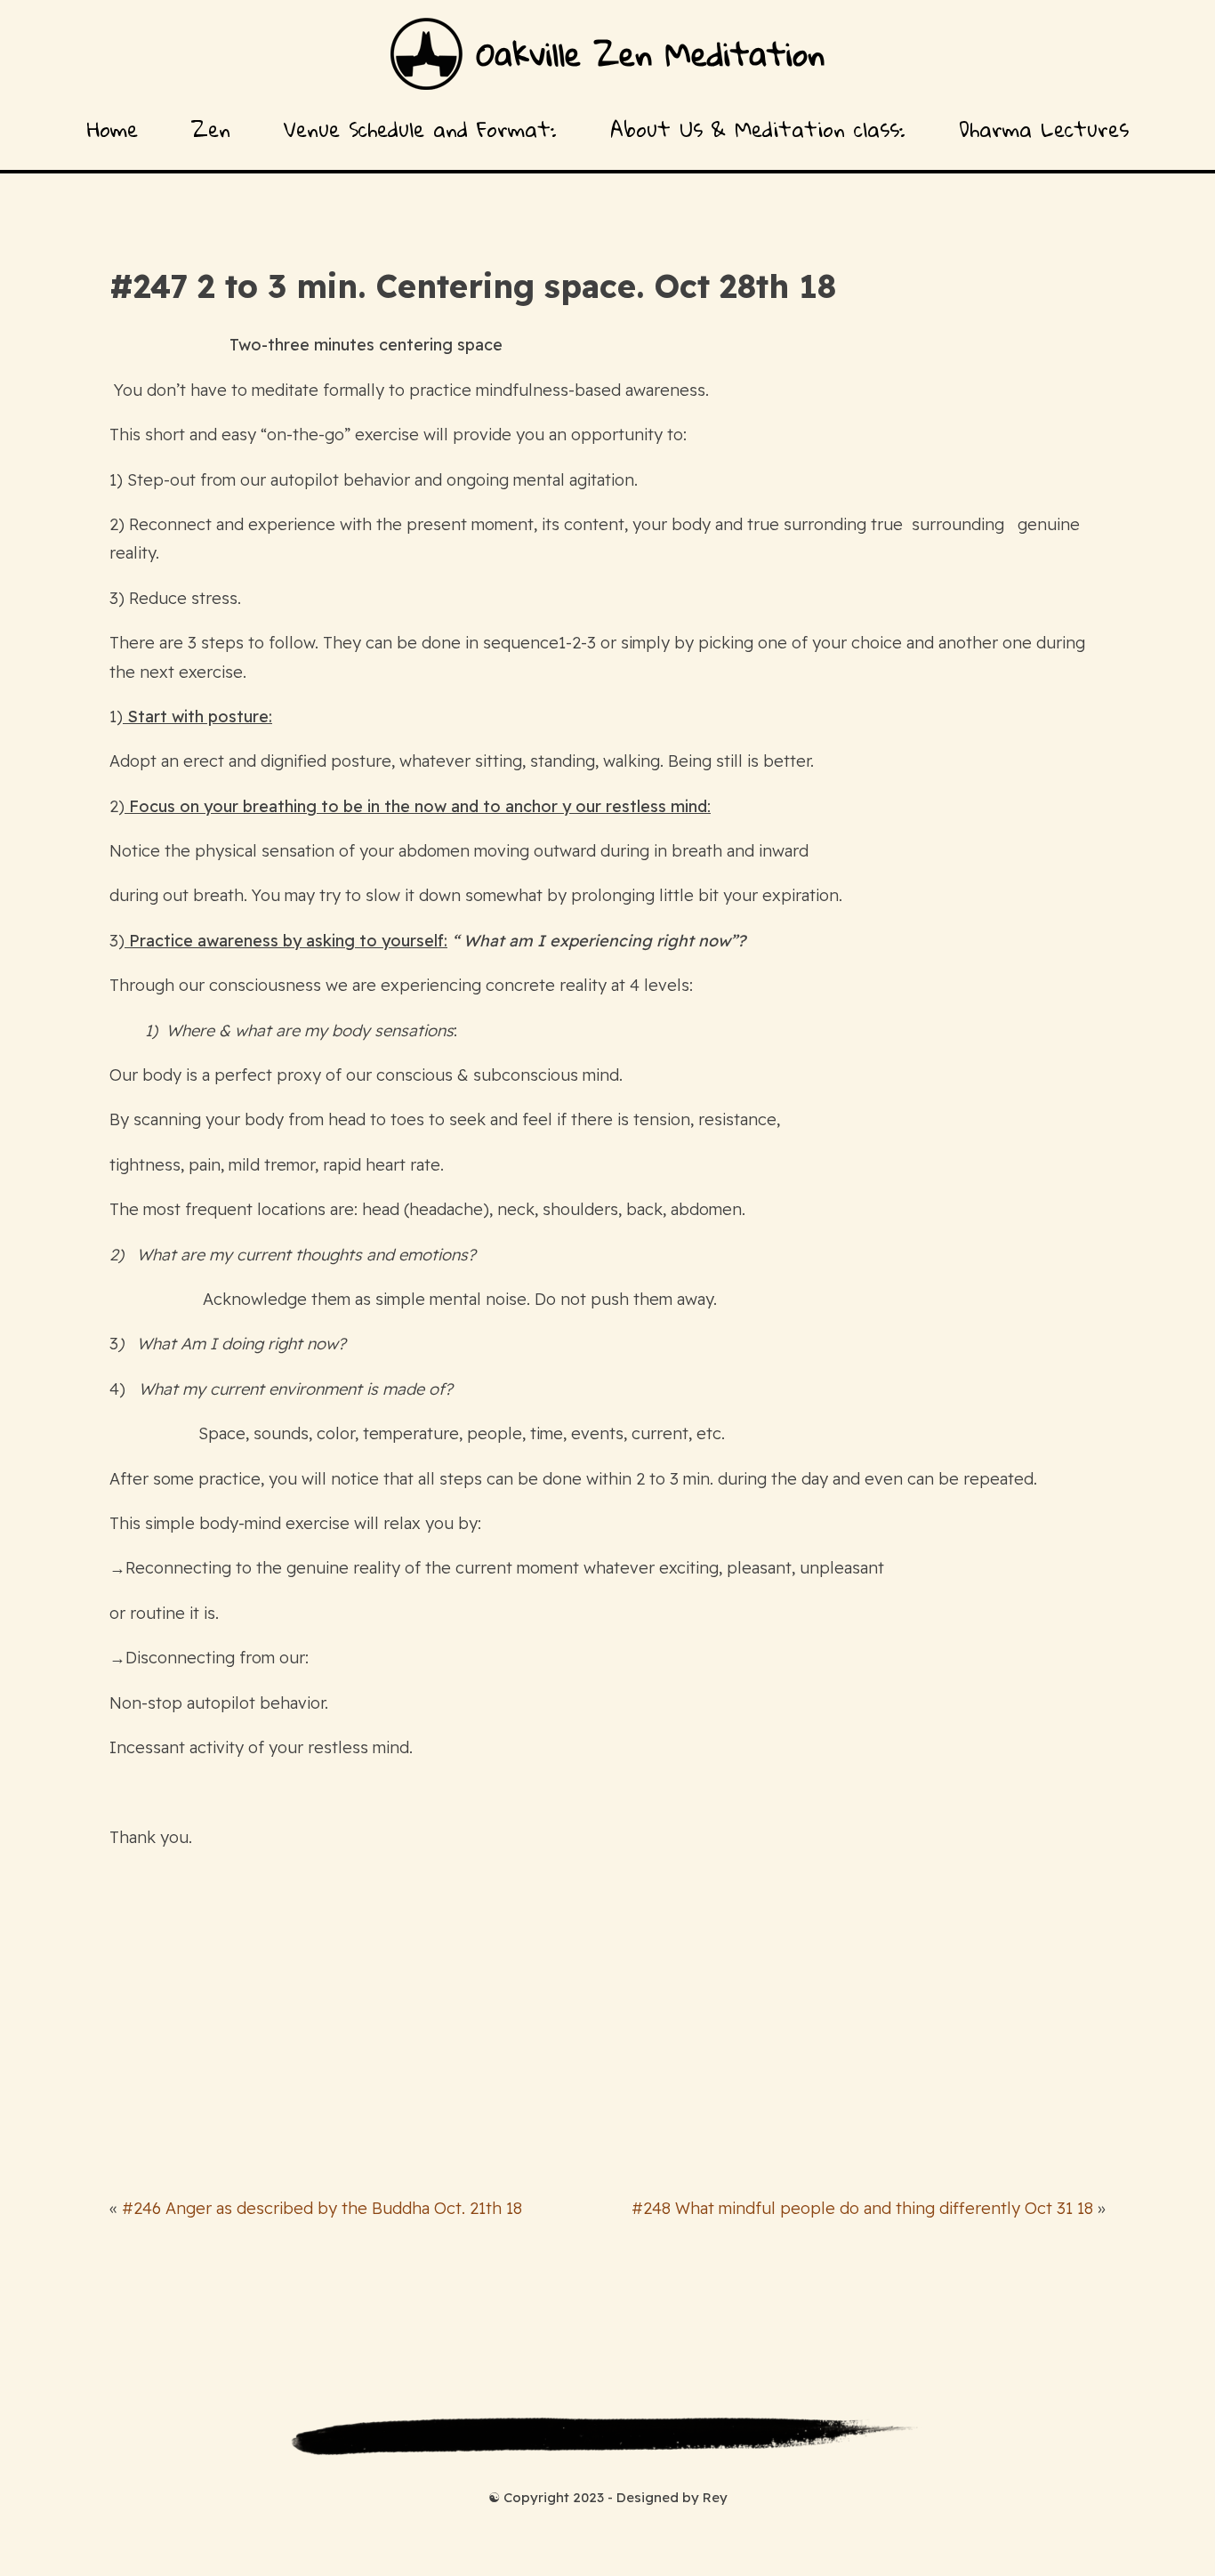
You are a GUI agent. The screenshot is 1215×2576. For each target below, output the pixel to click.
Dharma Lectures (1044, 129)
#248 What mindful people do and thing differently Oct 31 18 (862, 2208)
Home (113, 129)
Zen (211, 129)
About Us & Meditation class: (758, 129)
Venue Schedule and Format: (420, 129)
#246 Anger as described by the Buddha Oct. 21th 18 (322, 2208)
